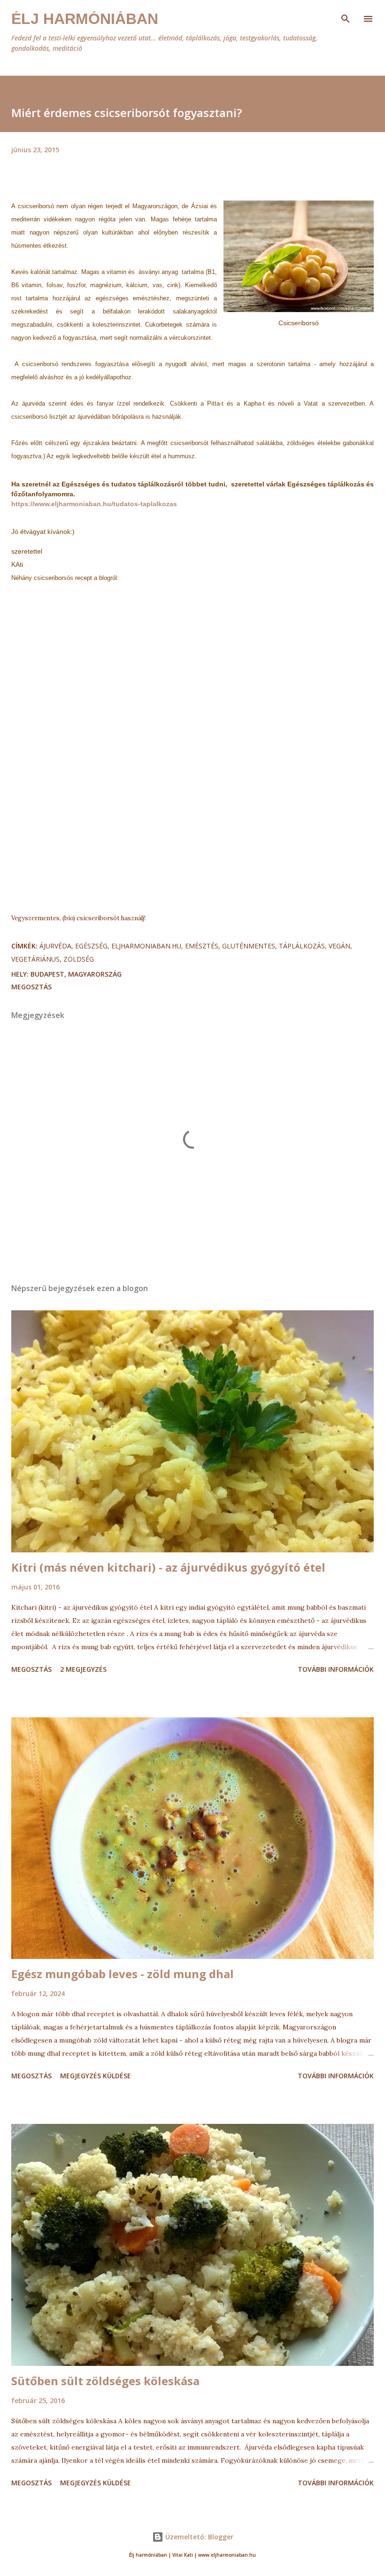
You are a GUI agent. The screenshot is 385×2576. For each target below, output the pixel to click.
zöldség (79, 959)
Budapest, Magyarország (76, 974)
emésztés (202, 946)
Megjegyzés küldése (96, 2076)
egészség (91, 946)
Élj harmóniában (85, 19)
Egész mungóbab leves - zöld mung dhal (123, 1974)
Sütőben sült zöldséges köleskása (105, 2381)
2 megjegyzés (83, 1669)
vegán (339, 946)
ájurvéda (55, 946)
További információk (336, 1669)
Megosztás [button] (31, 987)
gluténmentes (249, 946)
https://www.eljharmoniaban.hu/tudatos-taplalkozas (94, 504)
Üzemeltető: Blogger (198, 2537)
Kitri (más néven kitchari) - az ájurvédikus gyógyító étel (168, 1567)
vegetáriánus (35, 959)
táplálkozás (302, 946)
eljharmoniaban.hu (146, 946)
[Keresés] (346, 17)
